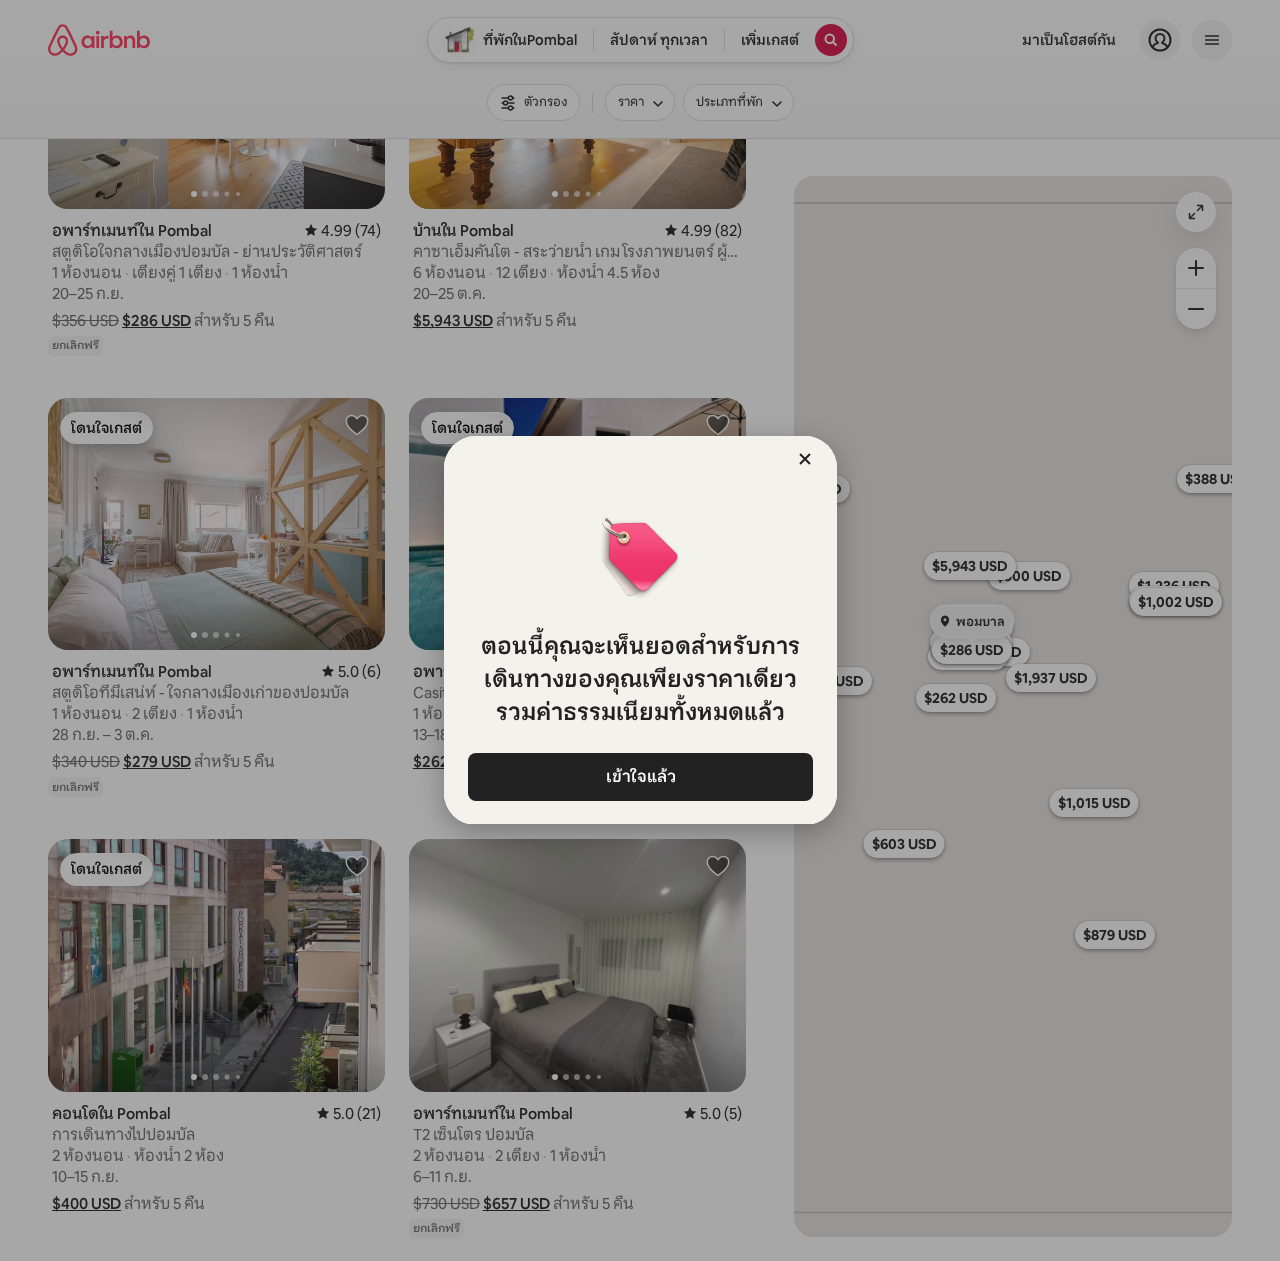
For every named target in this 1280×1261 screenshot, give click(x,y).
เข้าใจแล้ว (640, 776)
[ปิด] (805, 459)
